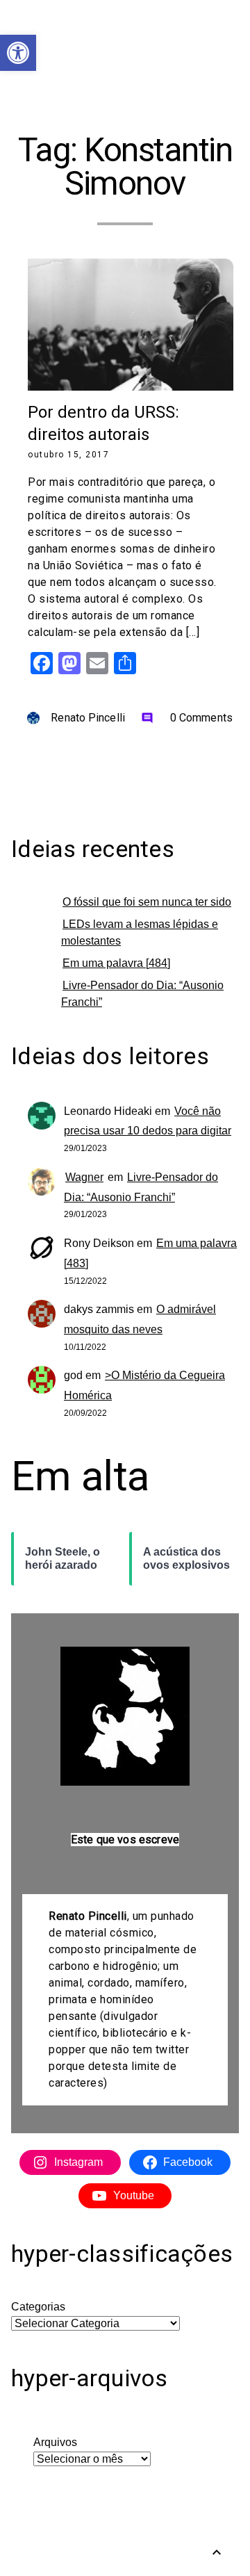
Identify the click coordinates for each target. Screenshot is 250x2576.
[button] (18, 53)
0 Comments (187, 718)
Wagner (84, 1177)
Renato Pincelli (88, 718)
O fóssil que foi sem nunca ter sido (147, 902)
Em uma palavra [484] (116, 963)
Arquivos (55, 2442)
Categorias (38, 2307)
